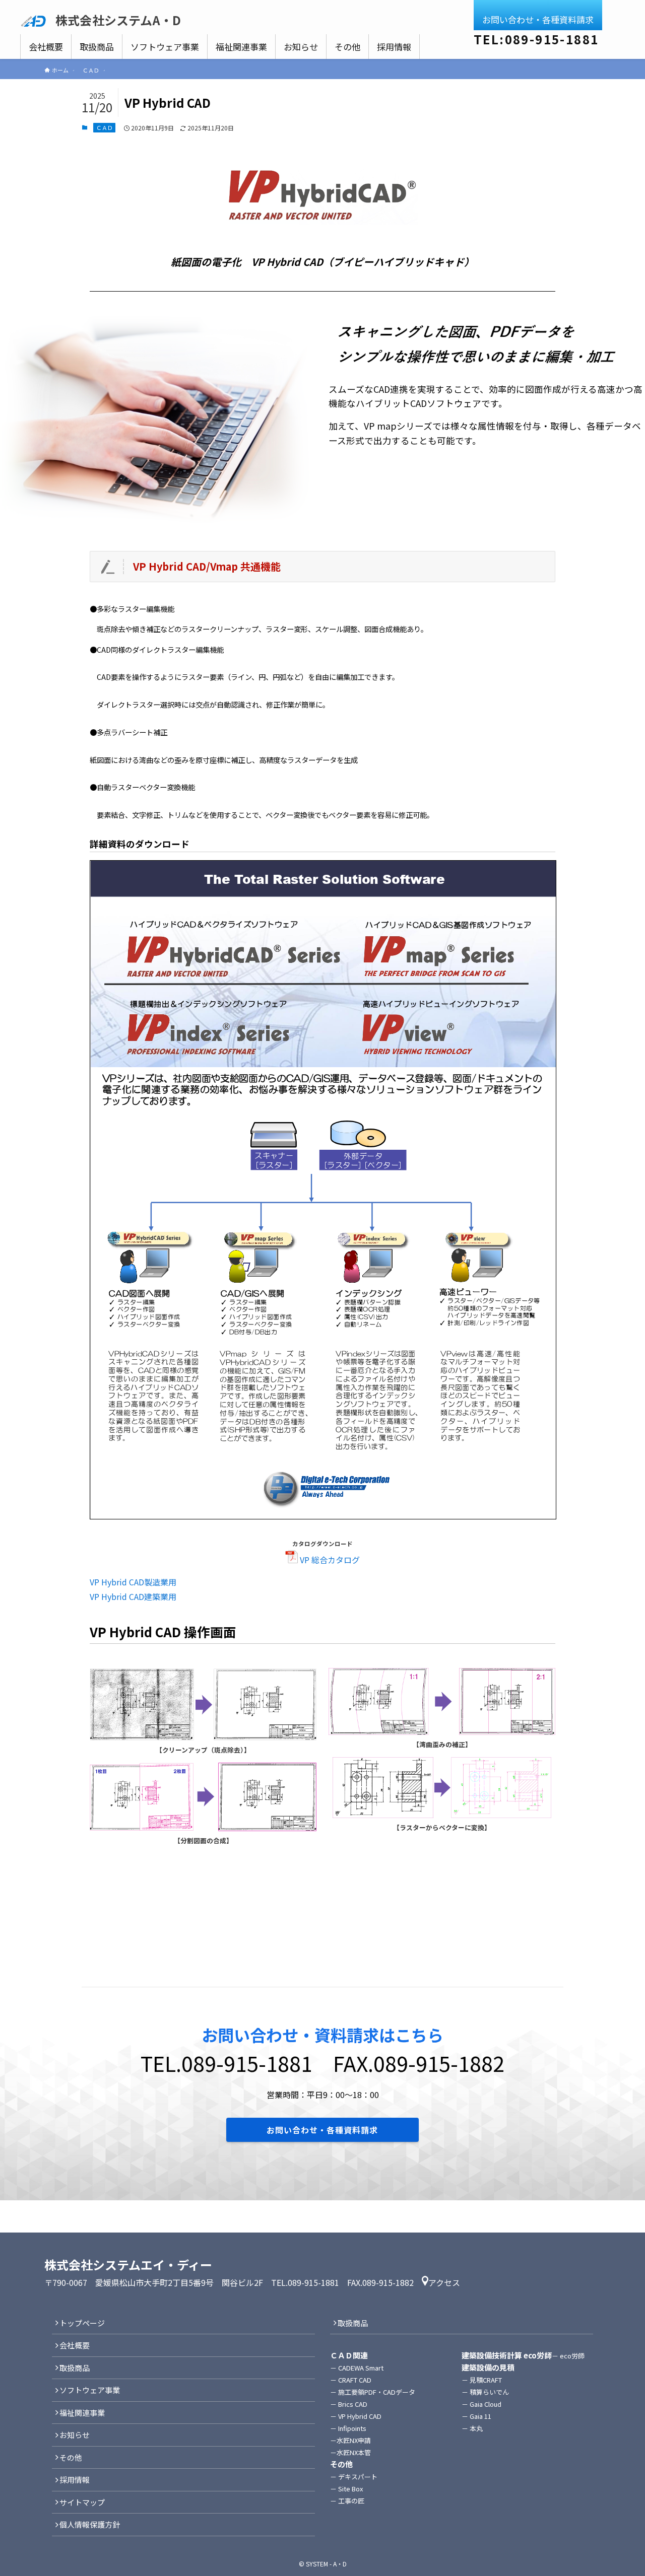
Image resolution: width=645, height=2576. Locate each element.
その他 (71, 2457)
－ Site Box (346, 2489)
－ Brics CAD (349, 2404)
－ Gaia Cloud (481, 2404)
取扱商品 (75, 2368)
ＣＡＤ (105, 127)
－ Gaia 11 (476, 2416)
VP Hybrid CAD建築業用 (133, 1596)
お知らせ (75, 2435)
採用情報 (75, 2480)
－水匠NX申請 (350, 2440)
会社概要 (75, 2345)
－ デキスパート (354, 2477)
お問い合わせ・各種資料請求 (538, 19)
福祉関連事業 (82, 2413)
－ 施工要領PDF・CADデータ (373, 2392)
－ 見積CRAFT (482, 2380)
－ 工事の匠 (347, 2501)
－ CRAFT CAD (351, 2380)
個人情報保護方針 (90, 2524)
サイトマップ (82, 2502)
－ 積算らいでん (485, 2392)
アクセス (444, 2282)
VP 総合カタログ (329, 1560)
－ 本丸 (472, 2428)
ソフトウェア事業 (90, 2390)
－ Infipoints (348, 2428)
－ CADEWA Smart (357, 2368)
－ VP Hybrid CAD (356, 2416)
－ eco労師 (571, 2356)
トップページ (82, 2323)
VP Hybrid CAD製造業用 (133, 1582)
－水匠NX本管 (350, 2452)
